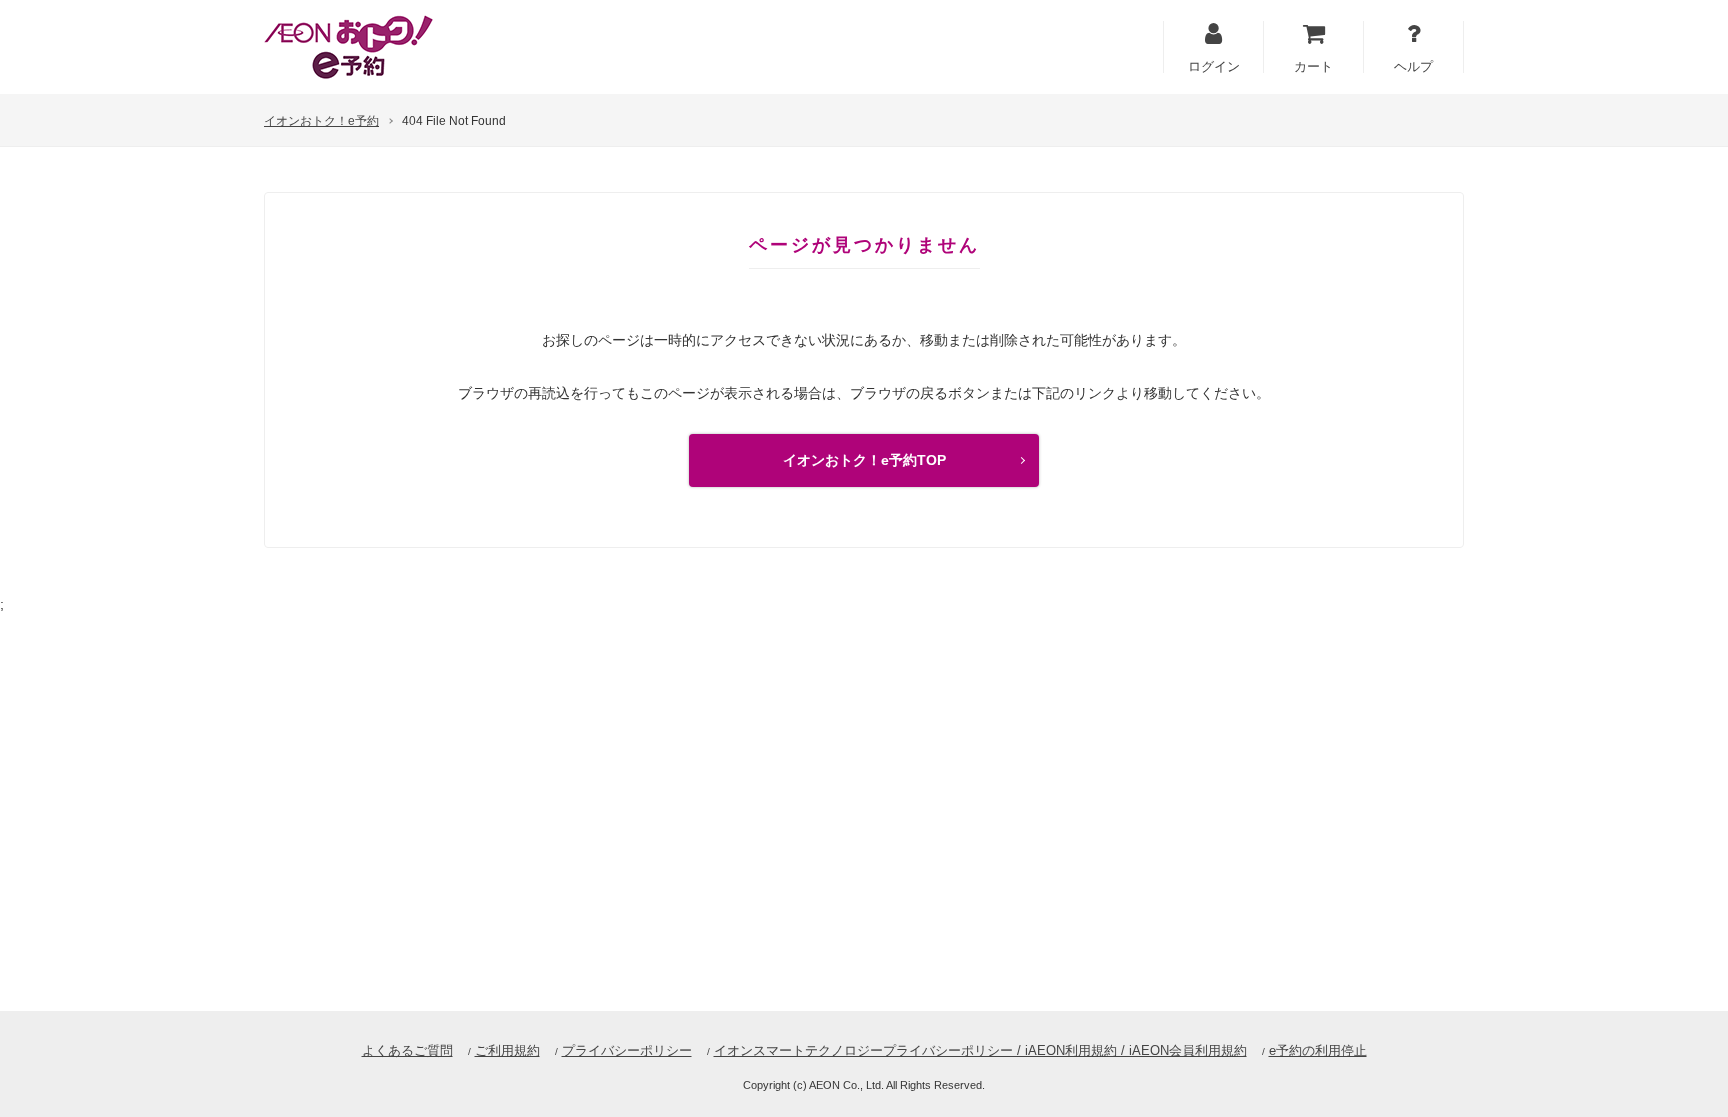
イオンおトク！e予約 (321, 121)
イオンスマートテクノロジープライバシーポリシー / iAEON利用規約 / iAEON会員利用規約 (980, 1050)
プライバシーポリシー (627, 1050)
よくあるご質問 (407, 1050)
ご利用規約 (507, 1050)
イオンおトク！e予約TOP (864, 460)
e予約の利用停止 (1318, 1050)
